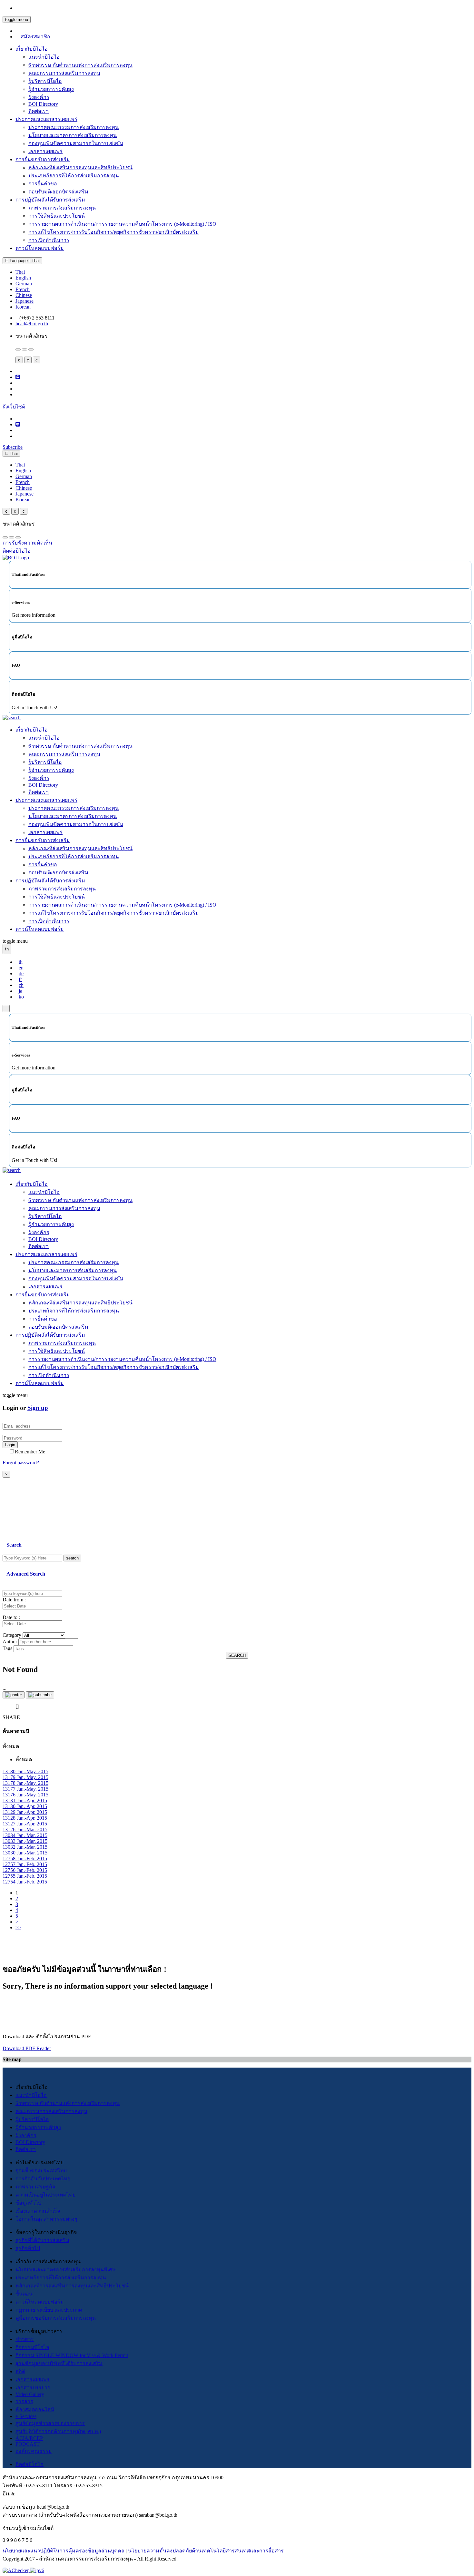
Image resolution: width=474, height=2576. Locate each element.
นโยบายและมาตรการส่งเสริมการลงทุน (73, 135)
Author (10, 1642)
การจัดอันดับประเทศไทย (43, 2179)
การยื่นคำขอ (43, 184)
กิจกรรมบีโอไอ (32, 2347)
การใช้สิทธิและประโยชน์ (57, 216)
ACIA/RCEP (29, 2438)
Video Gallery (30, 2394)
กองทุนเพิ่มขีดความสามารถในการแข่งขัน (76, 143)
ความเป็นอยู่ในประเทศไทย (45, 2195)
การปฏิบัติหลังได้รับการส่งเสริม (50, 200)
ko (21, 997)
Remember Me (30, 1452)
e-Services (26, 2416)
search (72, 1558)
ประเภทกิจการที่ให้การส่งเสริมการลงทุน (74, 176)
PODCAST (28, 2444)
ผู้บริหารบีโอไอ (45, 81)
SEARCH (237, 1655)
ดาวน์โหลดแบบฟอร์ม (40, 248)
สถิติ (20, 2371)
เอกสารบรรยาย (33, 2388)
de (21, 973)
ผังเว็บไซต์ (14, 407)
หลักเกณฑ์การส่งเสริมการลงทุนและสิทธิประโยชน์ (72, 2286)
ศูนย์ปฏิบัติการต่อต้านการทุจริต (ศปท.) (58, 2431)
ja (20, 991)
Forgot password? (21, 1463)
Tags (7, 1648)
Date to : (11, 1617)
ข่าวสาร (25, 2339)
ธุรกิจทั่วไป (28, 2248)
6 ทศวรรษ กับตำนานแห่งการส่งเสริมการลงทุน (80, 65)
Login (10, 1445)
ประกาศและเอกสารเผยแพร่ (46, 119)
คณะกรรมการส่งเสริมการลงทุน (64, 73)
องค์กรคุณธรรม (34, 2451)
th (21, 962)
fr (20, 979)
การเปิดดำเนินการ (49, 240)
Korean (23, 307)
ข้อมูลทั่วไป (28, 2203)
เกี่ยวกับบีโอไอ (32, 49)
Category (12, 1635)
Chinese (24, 295)
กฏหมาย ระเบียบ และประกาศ (49, 2310)
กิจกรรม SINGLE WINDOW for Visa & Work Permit (72, 2355)
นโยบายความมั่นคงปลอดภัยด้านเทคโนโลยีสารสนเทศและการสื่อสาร (206, 2551)
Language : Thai (24, 261)
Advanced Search (26, 1574)
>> (18, 1927)
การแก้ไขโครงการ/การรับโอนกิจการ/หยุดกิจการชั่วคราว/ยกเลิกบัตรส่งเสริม (114, 232)
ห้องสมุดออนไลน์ (35, 2409)
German (24, 284)
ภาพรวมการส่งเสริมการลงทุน (62, 208)
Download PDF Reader (27, 2048)
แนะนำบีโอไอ (44, 57)
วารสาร (24, 2401)
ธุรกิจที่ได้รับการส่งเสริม (42, 2240)
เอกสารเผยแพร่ (45, 151)
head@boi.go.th (32, 324)
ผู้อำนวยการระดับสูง (51, 89)
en (21, 968)
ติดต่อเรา (39, 111)
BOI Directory (43, 104)
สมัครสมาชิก (35, 37)
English (23, 278)
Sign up (38, 1408)
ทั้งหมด (24, 1760)
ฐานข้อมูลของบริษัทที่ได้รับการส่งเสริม (59, 2363)
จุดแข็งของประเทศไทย (41, 2171)
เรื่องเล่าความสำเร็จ (38, 2211)
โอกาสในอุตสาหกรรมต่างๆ (46, 2219)
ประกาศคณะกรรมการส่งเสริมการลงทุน (74, 127)
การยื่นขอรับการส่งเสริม (43, 159)
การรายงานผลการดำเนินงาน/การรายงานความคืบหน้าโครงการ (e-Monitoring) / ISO (122, 224)
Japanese (25, 301)
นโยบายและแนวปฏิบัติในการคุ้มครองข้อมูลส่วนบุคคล (64, 2551)
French (23, 289)
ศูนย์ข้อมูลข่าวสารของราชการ (50, 2423)
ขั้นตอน (24, 2294)
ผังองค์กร (39, 97)
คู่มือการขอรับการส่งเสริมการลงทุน (56, 2318)
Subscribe (13, 447)
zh (21, 985)
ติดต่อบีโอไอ (30, 2464)
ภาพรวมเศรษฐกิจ (35, 2187)
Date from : (14, 1600)
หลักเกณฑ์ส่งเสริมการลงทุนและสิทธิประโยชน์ (80, 167)
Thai (20, 272)
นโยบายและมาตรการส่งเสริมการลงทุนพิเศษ (66, 2270)
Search (14, 1545)
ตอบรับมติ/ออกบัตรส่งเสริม (58, 192)
